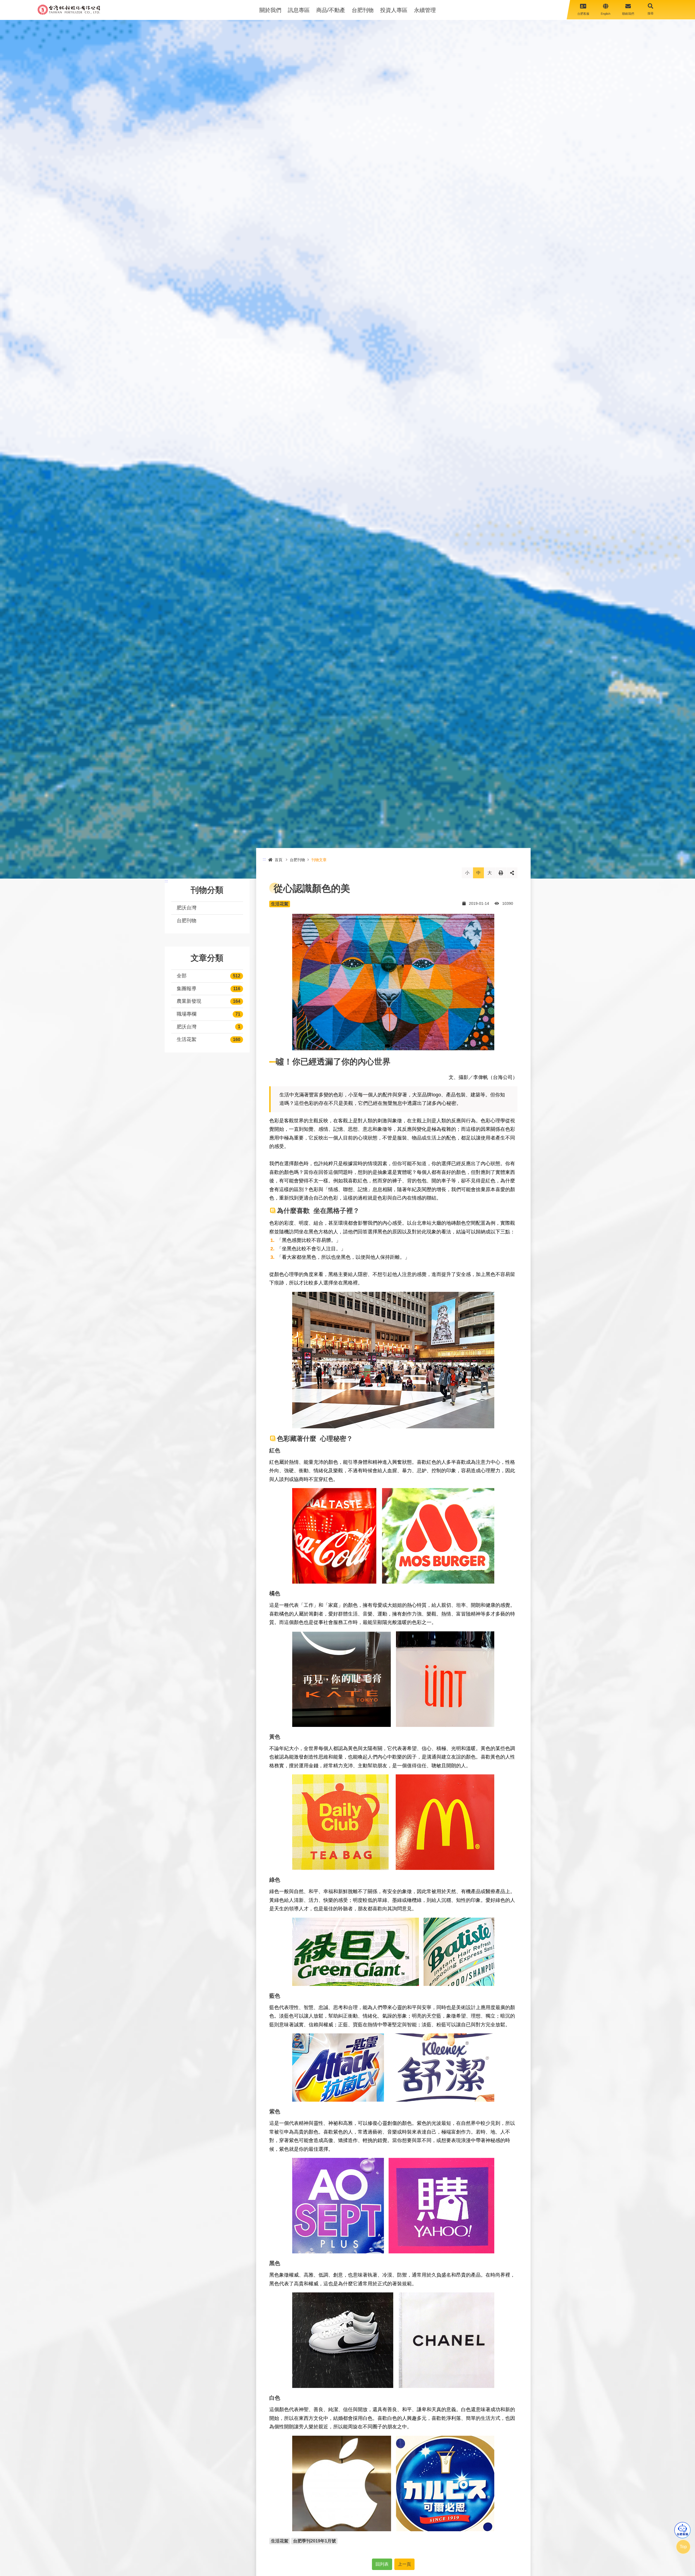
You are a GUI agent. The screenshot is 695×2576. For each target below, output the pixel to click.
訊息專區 (299, 10)
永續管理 (425, 10)
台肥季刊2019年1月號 (314, 2541)
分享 (512, 873)
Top (683, 2547)
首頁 (279, 860)
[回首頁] (69, 10)
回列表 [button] (382, 2564)
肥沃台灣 (187, 908)
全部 (182, 976)
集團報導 (187, 989)
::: (166, 881)
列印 (501, 873)
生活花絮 (187, 1039)
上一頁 (404, 2564)
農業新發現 (189, 1001)
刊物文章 (319, 860)
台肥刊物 (363, 10)
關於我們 (270, 10)
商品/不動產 (331, 10)
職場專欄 (187, 1014)
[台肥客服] (682, 2530)
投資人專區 (394, 10)
